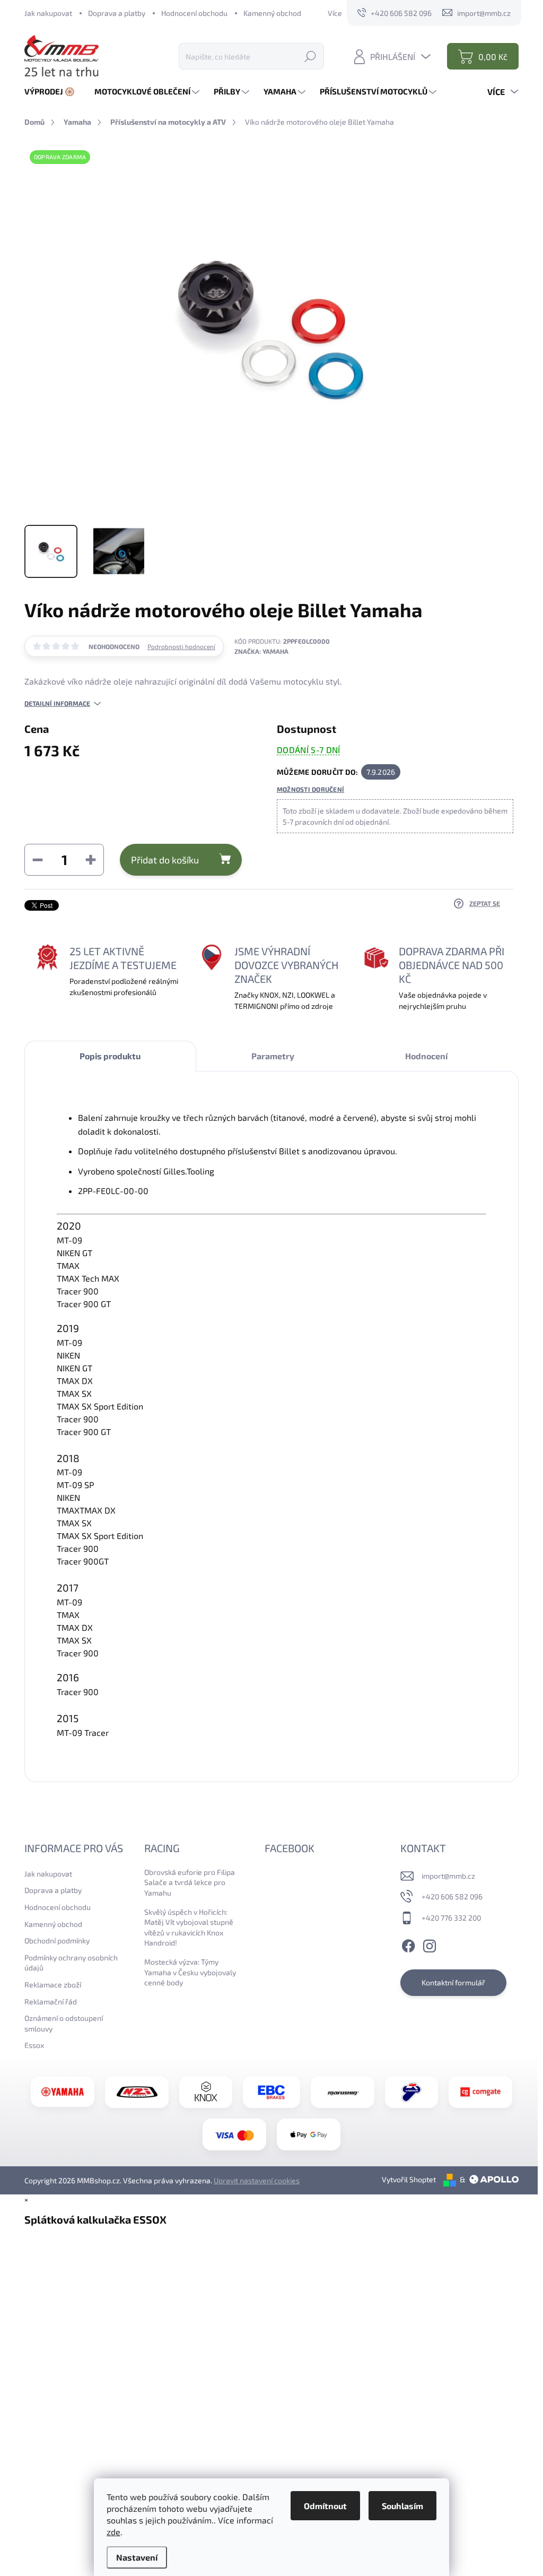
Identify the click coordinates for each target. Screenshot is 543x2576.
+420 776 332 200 (451, 1918)
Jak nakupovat (48, 13)
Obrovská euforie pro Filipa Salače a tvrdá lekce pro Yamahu (190, 1882)
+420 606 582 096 (452, 1896)
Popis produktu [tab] (110, 1056)
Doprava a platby (117, 13)
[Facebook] (408, 1944)
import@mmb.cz (448, 1876)
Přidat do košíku (165, 860)
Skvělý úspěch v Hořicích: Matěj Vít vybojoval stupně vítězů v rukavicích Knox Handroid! (189, 1927)
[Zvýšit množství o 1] (91, 860)
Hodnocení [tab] (426, 1056)
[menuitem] (54, 92)
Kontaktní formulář (453, 1982)
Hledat (310, 56)
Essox (34, 2045)
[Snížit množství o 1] (38, 860)
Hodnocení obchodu (194, 13)
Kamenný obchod (272, 13)
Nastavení (137, 2557)
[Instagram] (430, 1944)
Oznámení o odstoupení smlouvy (64, 2023)
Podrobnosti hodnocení (181, 646)
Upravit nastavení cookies (257, 2180)
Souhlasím (402, 2506)
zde (113, 2532)
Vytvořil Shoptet (409, 2179)
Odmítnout (325, 2506)
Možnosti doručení (310, 789)
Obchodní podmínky (57, 1940)
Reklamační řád (51, 2002)
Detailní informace (57, 703)
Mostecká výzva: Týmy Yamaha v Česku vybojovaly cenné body (190, 1972)
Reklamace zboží (53, 1985)
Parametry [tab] (273, 1056)
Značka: (261, 651)
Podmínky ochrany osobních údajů (71, 1963)
